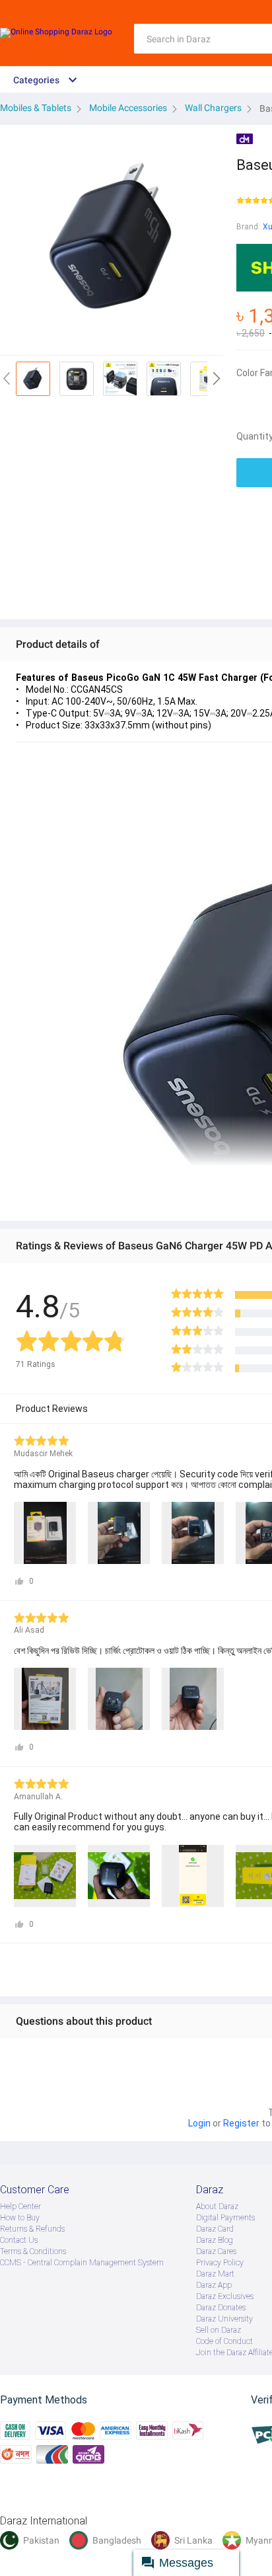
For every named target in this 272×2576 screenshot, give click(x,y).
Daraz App (214, 2285)
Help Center (20, 2206)
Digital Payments (225, 2218)
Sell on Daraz (219, 2330)
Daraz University (224, 2319)
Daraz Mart (215, 2274)
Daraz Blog (215, 2240)
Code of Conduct (224, 2341)
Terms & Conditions (33, 2251)
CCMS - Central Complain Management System (82, 2263)
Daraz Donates (221, 2308)
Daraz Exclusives (225, 2296)
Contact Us (19, 2240)
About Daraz (217, 2206)
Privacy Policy (220, 2263)
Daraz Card (215, 2229)
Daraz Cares (216, 2251)
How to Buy (20, 2218)
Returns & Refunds (32, 2229)
